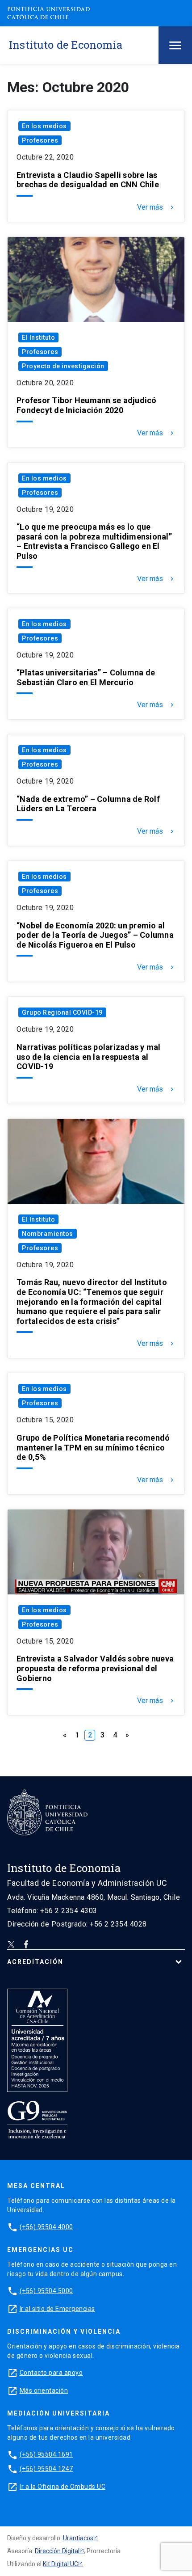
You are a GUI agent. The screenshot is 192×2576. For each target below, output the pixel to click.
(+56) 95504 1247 (46, 2469)
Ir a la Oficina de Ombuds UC (63, 2487)
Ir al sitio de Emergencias (57, 2309)
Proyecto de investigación (63, 366)
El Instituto (38, 337)
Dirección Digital (57, 2551)
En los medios (44, 126)
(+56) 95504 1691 (46, 2454)
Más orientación (44, 2390)
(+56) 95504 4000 (46, 2227)
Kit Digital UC (61, 2564)
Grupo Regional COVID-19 (62, 1012)
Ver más (156, 207)
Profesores (40, 140)
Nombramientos (48, 1234)
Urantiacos (78, 2538)
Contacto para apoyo (51, 2373)
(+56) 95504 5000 (46, 2291)
